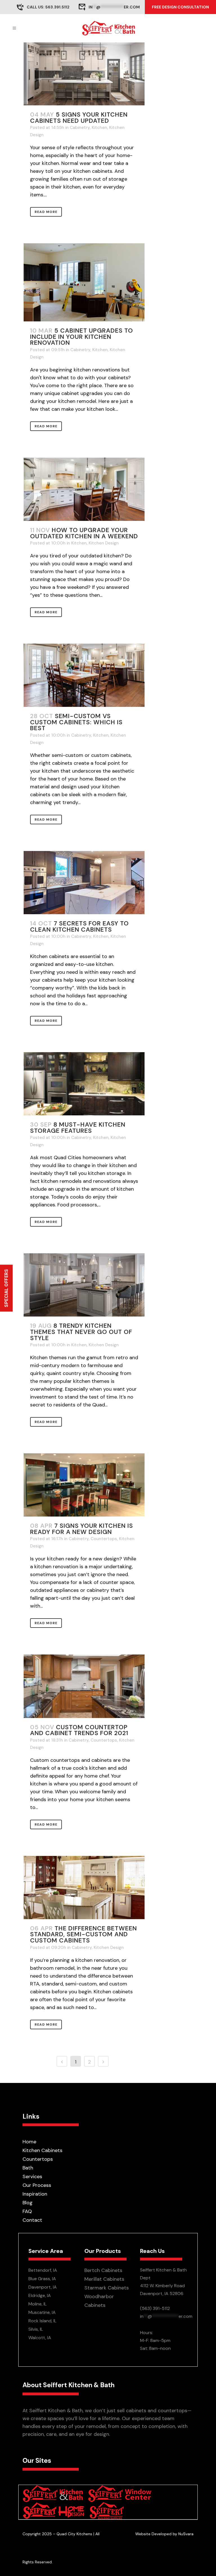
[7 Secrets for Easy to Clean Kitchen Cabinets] (84, 883)
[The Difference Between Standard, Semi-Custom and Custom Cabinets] (84, 1888)
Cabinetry (80, 128)
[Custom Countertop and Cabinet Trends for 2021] (84, 1686)
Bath (28, 2168)
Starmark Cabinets (107, 2288)
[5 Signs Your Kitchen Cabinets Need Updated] (84, 74)
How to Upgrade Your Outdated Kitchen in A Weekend (84, 533)
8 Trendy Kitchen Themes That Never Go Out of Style (81, 1332)
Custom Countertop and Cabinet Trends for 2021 (79, 1730)
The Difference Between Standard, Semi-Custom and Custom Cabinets (84, 1934)
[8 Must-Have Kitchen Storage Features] (84, 1084)
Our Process (37, 2185)
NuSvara (186, 2534)
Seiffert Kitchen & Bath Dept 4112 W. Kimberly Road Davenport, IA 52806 (163, 2282)
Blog (28, 2203)
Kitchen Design (104, 543)
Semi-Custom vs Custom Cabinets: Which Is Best (76, 722)
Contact (32, 2220)
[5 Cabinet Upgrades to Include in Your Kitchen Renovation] (84, 282)
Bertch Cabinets (103, 2270)
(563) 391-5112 (155, 2308)
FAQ (27, 2211)
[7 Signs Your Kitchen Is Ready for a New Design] (84, 1485)
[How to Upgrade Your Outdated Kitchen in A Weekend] (84, 489)
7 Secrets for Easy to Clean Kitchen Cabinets (79, 927)
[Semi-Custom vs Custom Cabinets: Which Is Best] (84, 675)
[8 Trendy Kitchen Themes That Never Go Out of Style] (84, 1285)
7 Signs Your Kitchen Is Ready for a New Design (82, 1529)
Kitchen (99, 128)
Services (32, 2176)
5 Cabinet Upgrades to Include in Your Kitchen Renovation (82, 337)
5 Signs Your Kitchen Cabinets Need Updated (79, 118)
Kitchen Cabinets (42, 2150)
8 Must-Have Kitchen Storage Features (78, 1128)
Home (29, 2142)
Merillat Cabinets (104, 2279)
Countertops (104, 1539)
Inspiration (35, 2194)
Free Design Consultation (180, 7)
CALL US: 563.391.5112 (48, 7)
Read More (46, 212)
